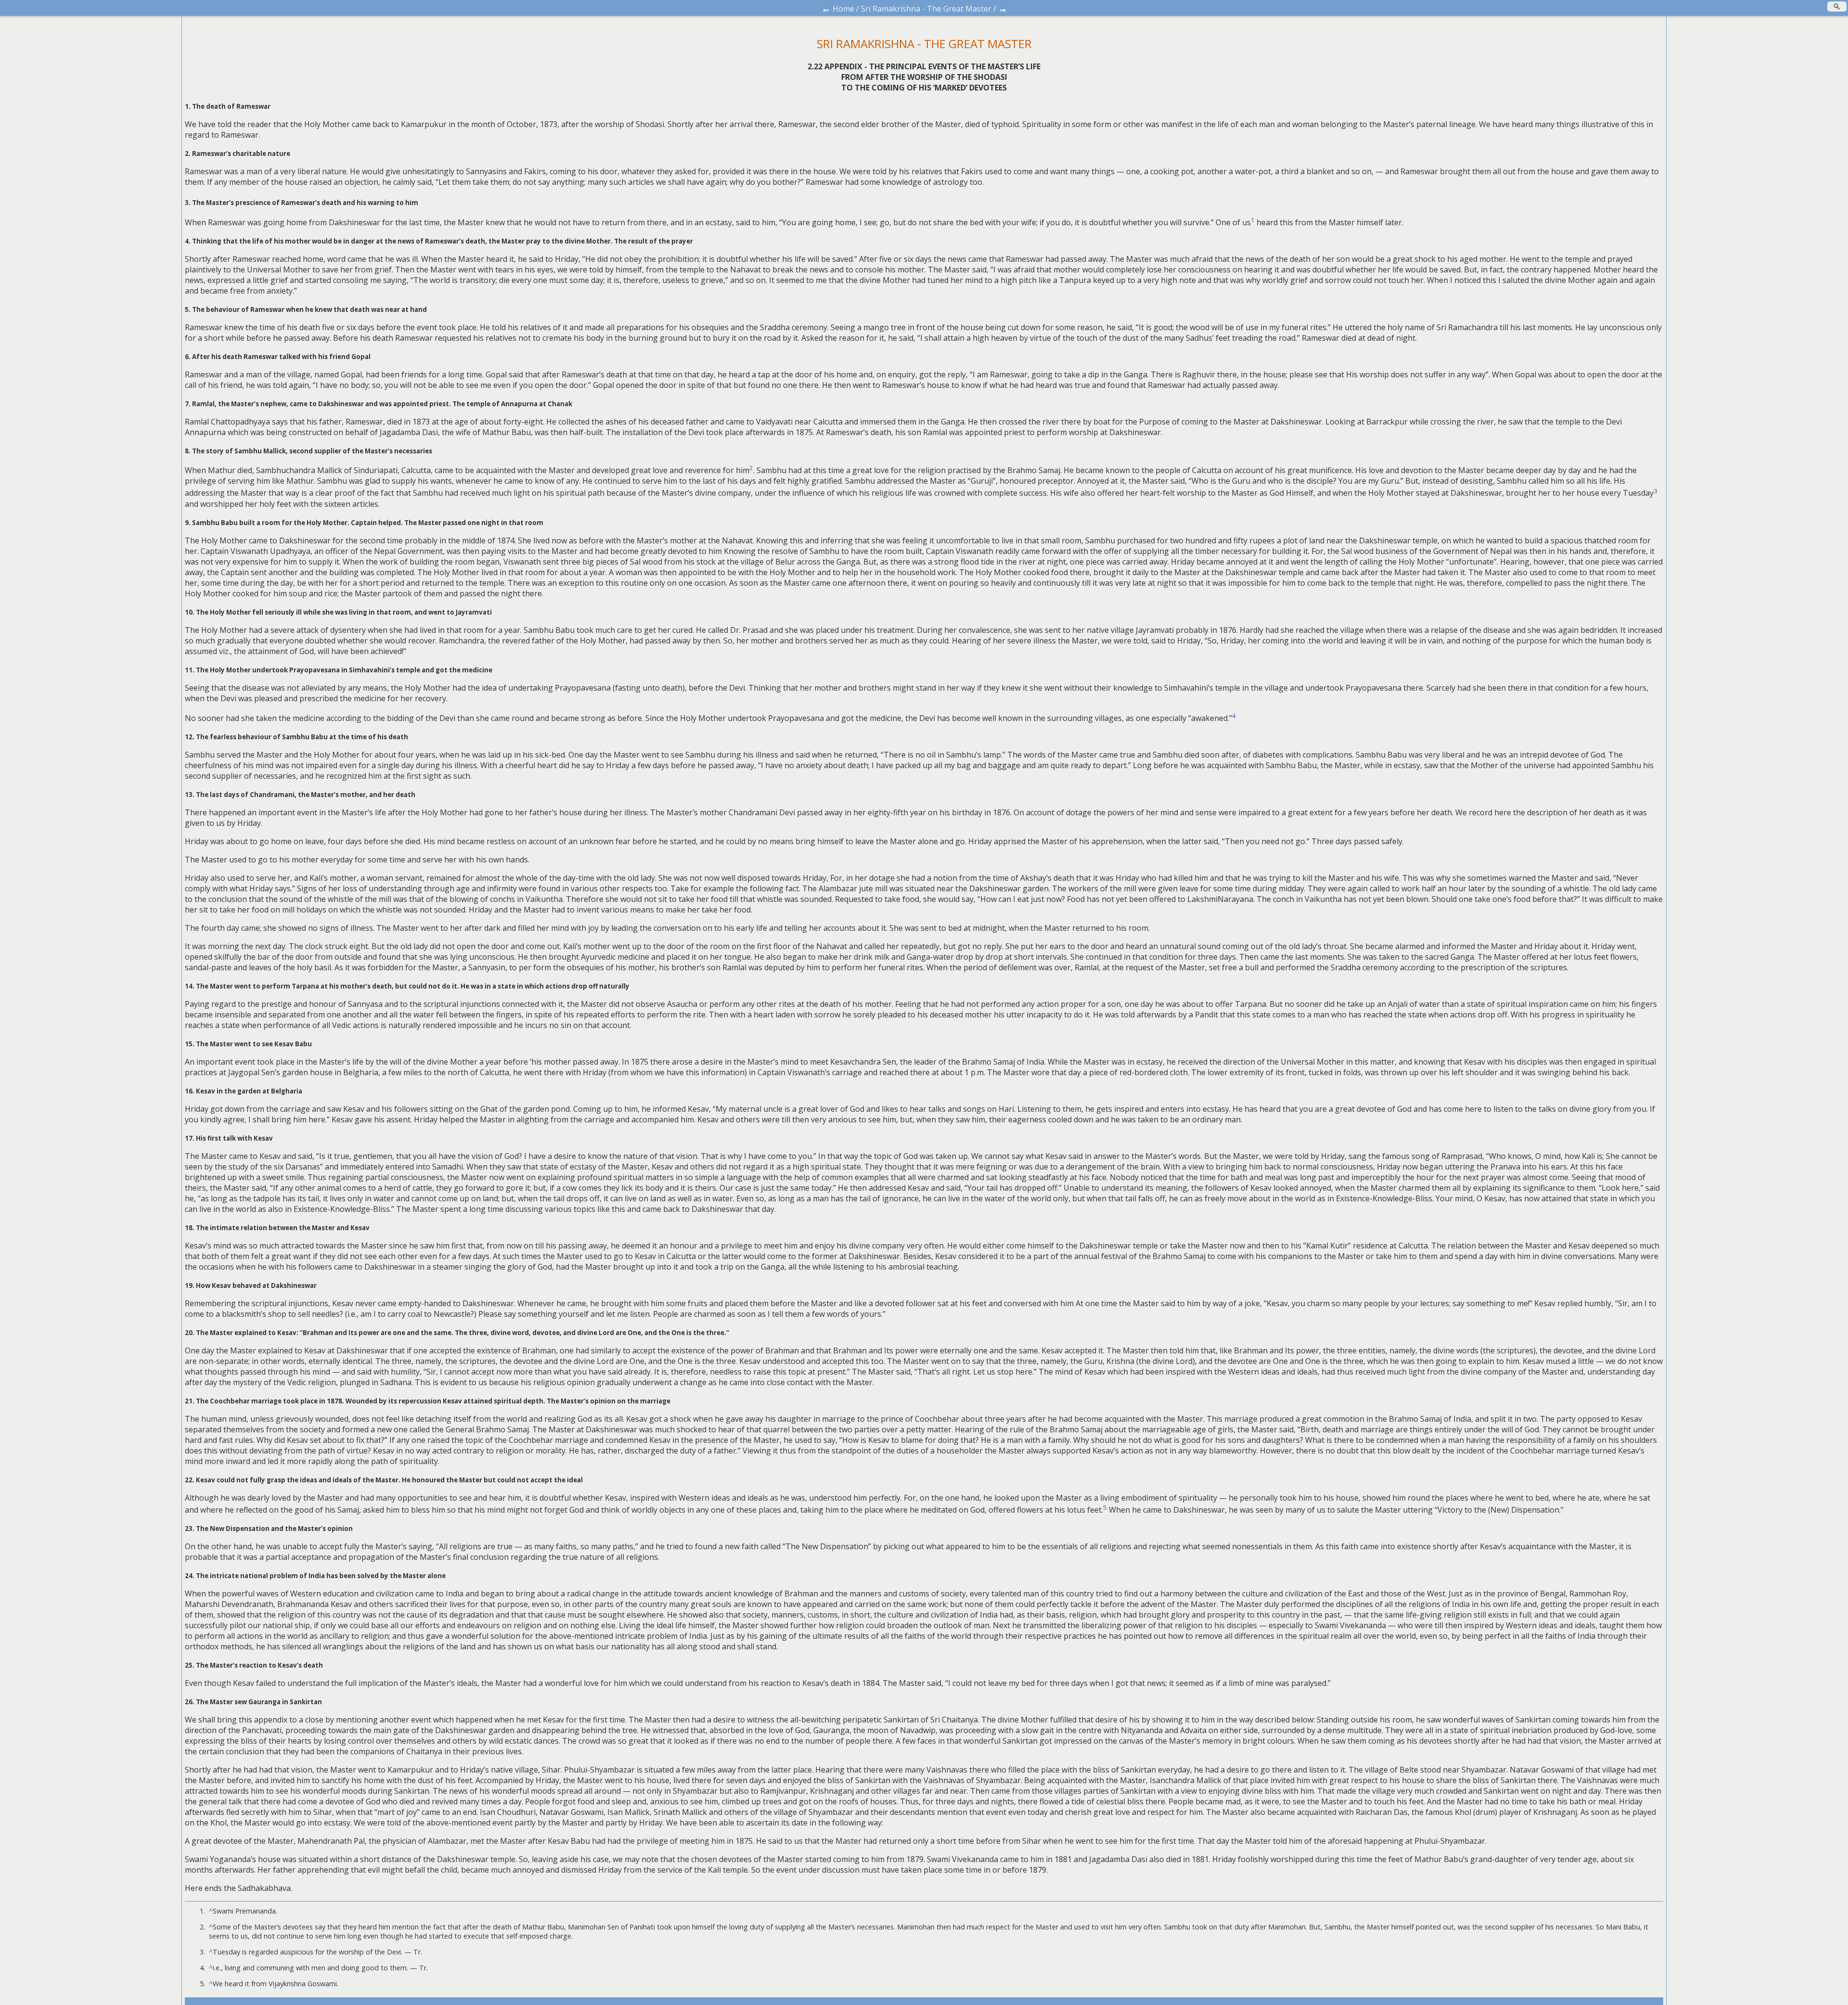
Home (843, 9)
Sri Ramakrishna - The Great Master (926, 9)
